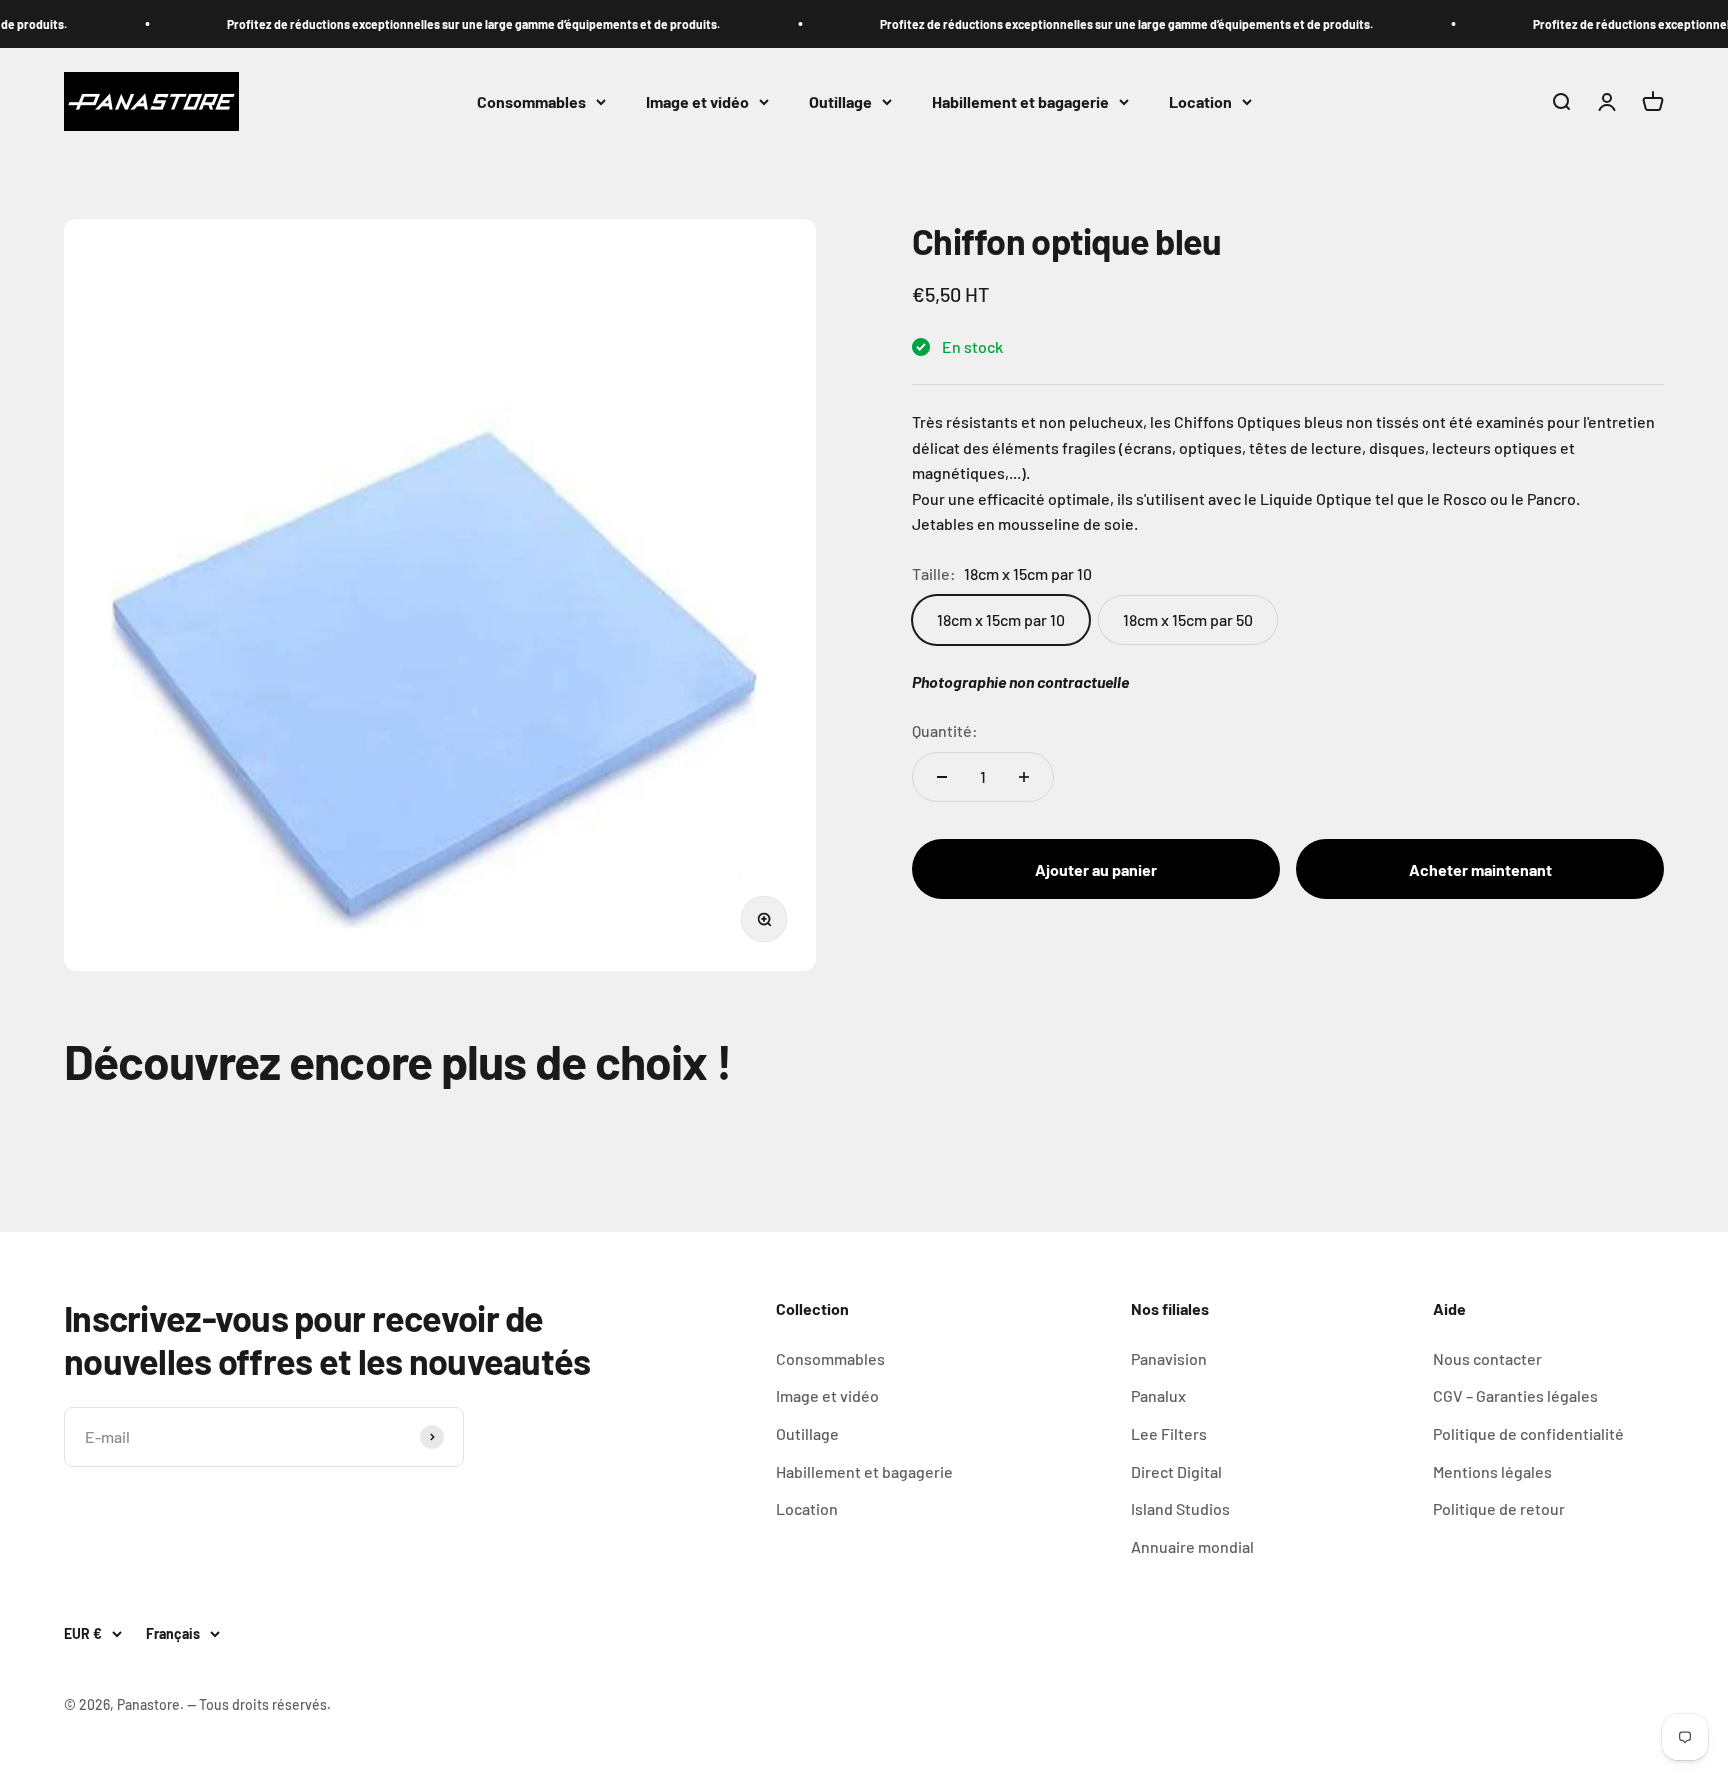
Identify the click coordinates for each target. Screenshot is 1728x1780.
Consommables (531, 101)
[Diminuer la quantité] (942, 777)
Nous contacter (1487, 1358)
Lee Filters (1169, 1433)
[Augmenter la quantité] (1024, 777)
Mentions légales (1492, 1471)
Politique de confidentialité (1528, 1433)
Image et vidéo (697, 101)
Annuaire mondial (1192, 1546)
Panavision (1169, 1358)
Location (1200, 101)
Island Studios (1180, 1508)
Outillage (840, 101)
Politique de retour (1499, 1508)
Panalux (1158, 1395)
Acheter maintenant (1480, 869)
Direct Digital (1176, 1471)
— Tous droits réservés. (259, 1704)
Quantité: (945, 730)
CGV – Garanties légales (1515, 1395)
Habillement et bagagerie (1020, 101)
